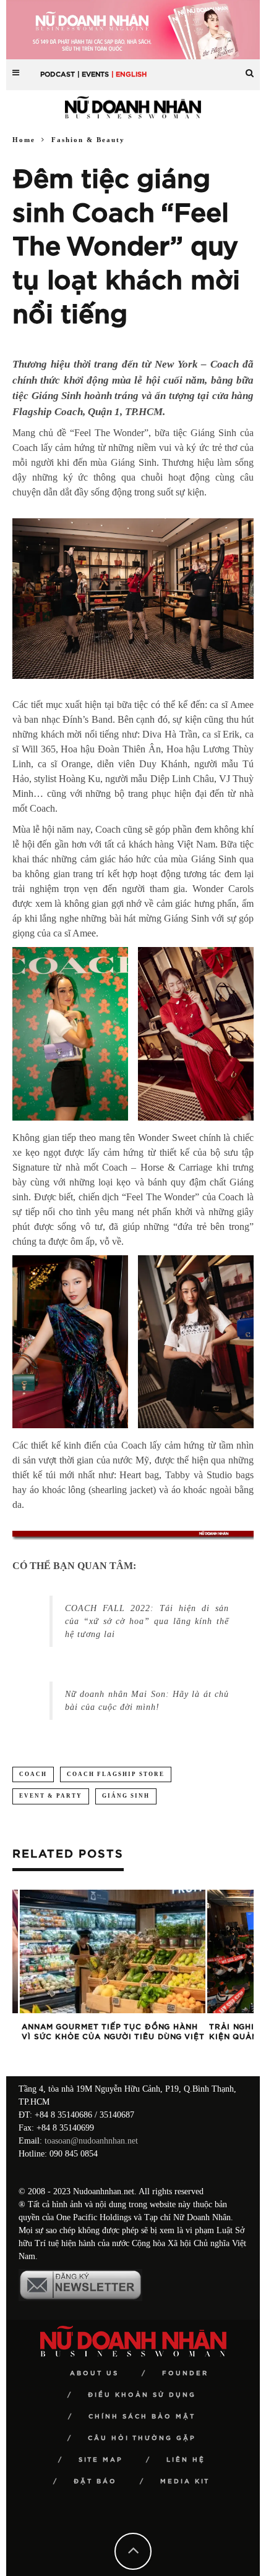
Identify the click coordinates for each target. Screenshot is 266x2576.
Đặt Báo (95, 2481)
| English (129, 74)
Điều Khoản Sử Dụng (142, 2395)
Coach (33, 1774)
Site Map (101, 2460)
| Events (93, 74)
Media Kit (185, 2481)
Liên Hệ (186, 2460)
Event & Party (51, 1796)
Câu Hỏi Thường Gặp (142, 2438)
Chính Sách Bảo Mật (142, 2417)
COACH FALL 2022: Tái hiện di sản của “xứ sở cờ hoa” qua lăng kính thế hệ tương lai (147, 1621)
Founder (185, 2373)
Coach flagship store (116, 1774)
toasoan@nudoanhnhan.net (91, 2141)
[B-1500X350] (133, 29)
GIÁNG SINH (126, 1796)
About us (94, 2373)
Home (24, 140)
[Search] (250, 68)
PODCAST (58, 74)
